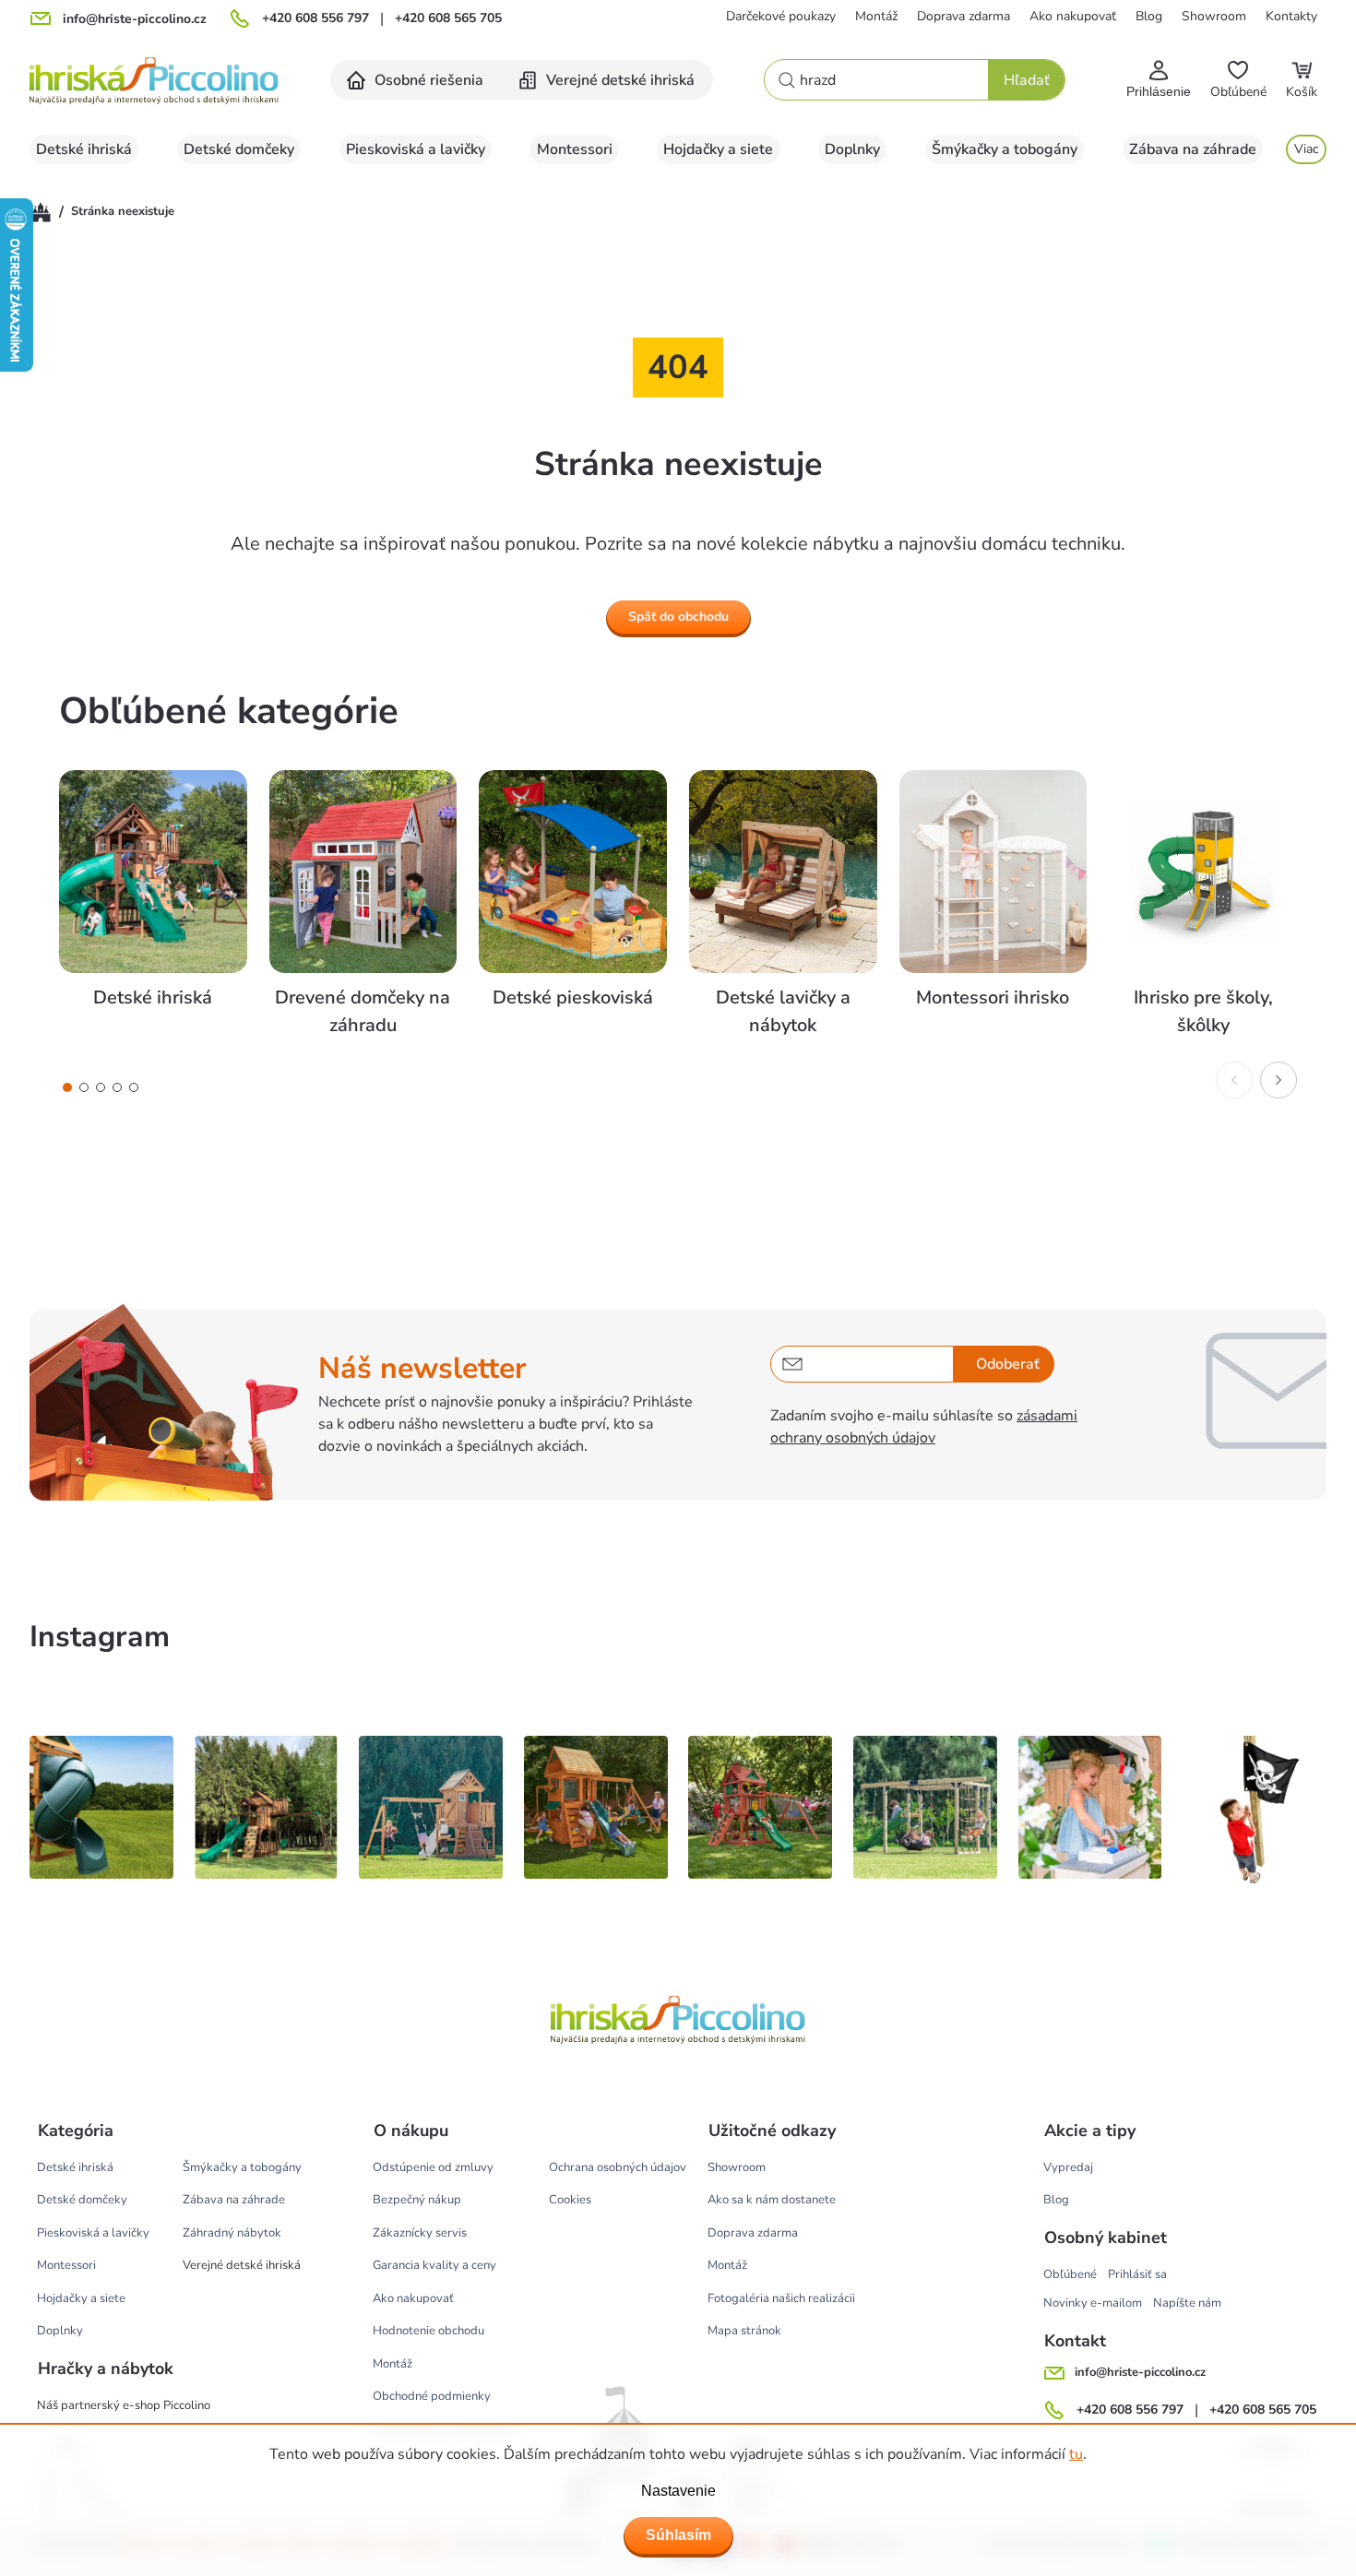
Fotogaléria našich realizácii (781, 2298)
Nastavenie (678, 2491)
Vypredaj (1068, 2167)
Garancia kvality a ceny (434, 2265)
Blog (1149, 16)
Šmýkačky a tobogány (242, 2167)
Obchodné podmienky (432, 2396)
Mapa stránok (744, 2331)
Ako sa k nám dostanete (772, 2200)
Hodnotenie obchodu (428, 2331)
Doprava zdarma (963, 16)
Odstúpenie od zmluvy (433, 2167)
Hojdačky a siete (81, 2298)
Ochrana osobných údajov (618, 2167)
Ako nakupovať (1073, 16)
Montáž (876, 16)
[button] (67, 1087)
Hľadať (1027, 80)
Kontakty (1291, 16)
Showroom (1214, 16)
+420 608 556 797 (315, 18)
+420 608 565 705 (448, 18)
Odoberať (1008, 1364)
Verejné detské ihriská (242, 2265)
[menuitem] (416, 80)
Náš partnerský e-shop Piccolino (124, 2405)
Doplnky (60, 2331)
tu (1076, 2454)
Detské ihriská (75, 2167)
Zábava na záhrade (234, 2200)
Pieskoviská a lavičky (93, 2233)
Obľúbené (1070, 2274)
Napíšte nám (1187, 2303)
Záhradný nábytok (232, 2233)
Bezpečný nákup (417, 2200)
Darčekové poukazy (781, 16)
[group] (153, 905)
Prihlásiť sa (1137, 2274)
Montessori (66, 2265)
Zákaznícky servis (420, 2233)
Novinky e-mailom (1093, 2303)
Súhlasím (678, 2535)
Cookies (570, 2200)
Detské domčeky (82, 2200)
